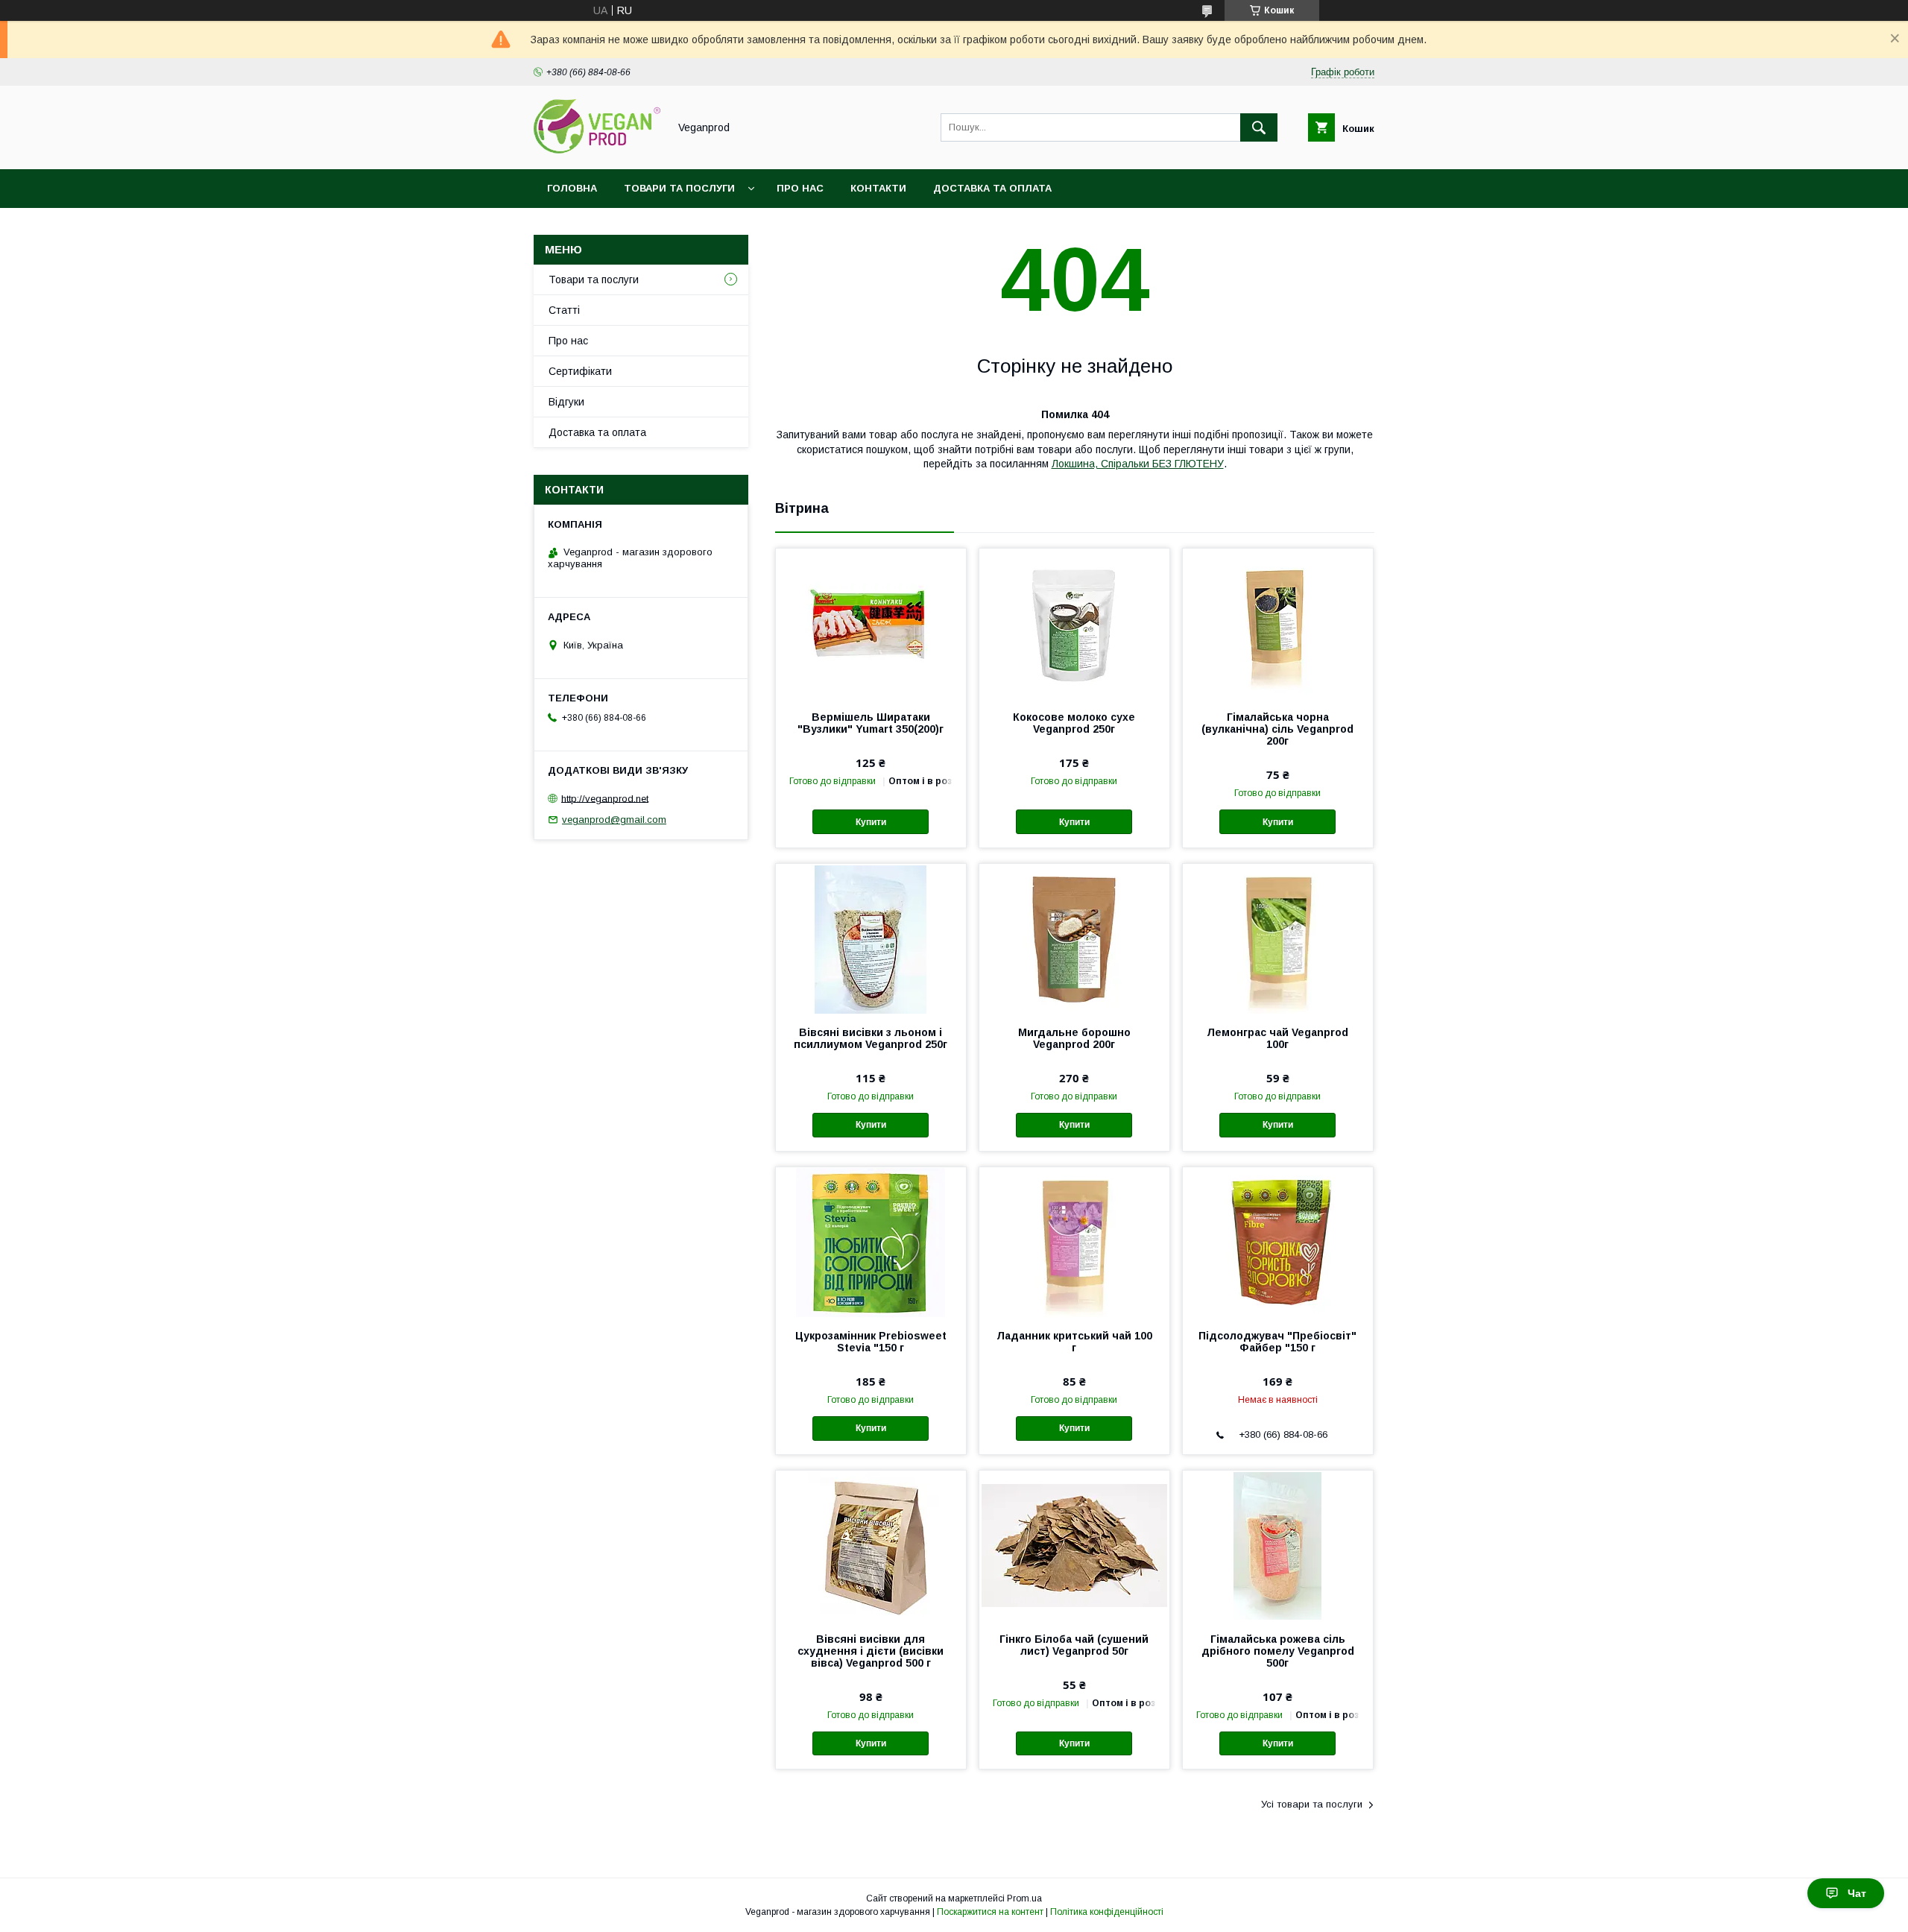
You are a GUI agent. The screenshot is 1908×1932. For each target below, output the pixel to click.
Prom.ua (1024, 1898)
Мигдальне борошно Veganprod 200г (1074, 1038)
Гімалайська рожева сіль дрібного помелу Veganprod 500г (1278, 1651)
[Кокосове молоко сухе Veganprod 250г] (1074, 623)
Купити (871, 822)
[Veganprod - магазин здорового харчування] (597, 150)
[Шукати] (1259, 127)
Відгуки (566, 402)
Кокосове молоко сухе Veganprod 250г (1074, 723)
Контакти (878, 188)
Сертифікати (580, 371)
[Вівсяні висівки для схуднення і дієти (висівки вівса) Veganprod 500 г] (871, 1545)
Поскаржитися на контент (990, 1912)
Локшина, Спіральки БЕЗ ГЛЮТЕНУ (1138, 464)
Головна (572, 188)
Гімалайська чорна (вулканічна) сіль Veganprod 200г (1277, 729)
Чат (1857, 1893)
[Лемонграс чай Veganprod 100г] (1278, 938)
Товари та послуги (679, 188)
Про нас (800, 188)
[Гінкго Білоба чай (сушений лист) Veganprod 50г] (1074, 1545)
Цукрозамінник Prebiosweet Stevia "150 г (871, 1342)
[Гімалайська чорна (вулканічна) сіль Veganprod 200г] (1278, 623)
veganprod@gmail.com (614, 820)
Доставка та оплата (992, 188)
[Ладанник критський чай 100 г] (1074, 1242)
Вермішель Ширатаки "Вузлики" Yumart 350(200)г (871, 723)
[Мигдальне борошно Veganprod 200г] (1074, 938)
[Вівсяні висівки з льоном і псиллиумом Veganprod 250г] (871, 938)
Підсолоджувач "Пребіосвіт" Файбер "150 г (1277, 1342)
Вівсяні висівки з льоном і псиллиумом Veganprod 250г (871, 1038)
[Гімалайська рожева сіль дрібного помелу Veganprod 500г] (1278, 1545)
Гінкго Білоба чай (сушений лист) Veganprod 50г (1074, 1645)
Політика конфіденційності (1107, 1912)
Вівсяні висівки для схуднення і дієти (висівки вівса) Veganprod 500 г (871, 1651)
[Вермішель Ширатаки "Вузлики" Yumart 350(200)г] (871, 623)
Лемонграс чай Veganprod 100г (1277, 1038)
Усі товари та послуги (1312, 1804)
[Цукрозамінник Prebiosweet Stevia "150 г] (871, 1242)
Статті (564, 310)
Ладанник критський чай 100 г (1074, 1342)
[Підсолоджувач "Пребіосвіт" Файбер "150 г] (1278, 1242)
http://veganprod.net (605, 798)
